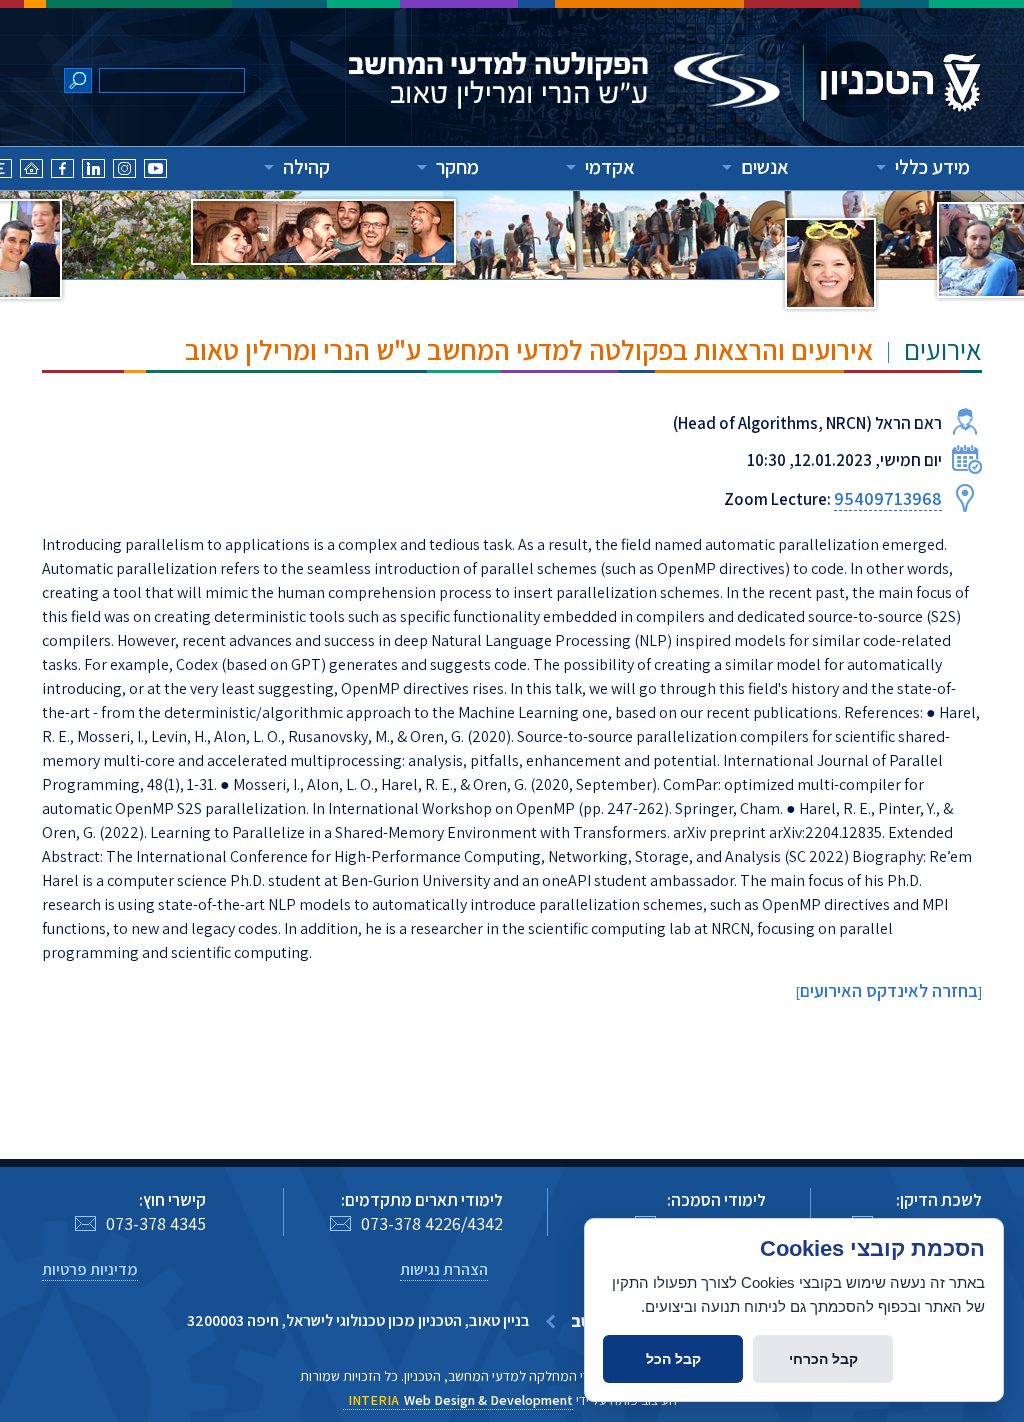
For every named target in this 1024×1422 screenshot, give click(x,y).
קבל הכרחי (823, 1359)
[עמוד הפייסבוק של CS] (62, 171)
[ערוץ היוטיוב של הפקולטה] (155, 171)
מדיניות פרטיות (90, 1269)
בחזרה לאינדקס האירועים (889, 990)
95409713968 (888, 498)
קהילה (306, 167)
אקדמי (610, 167)
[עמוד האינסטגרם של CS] (124, 171)
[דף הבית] (31, 171)
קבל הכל (673, 1359)
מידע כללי (932, 167)
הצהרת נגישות (444, 1269)
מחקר (457, 167)
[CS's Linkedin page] (93, 171)
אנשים (765, 167)
